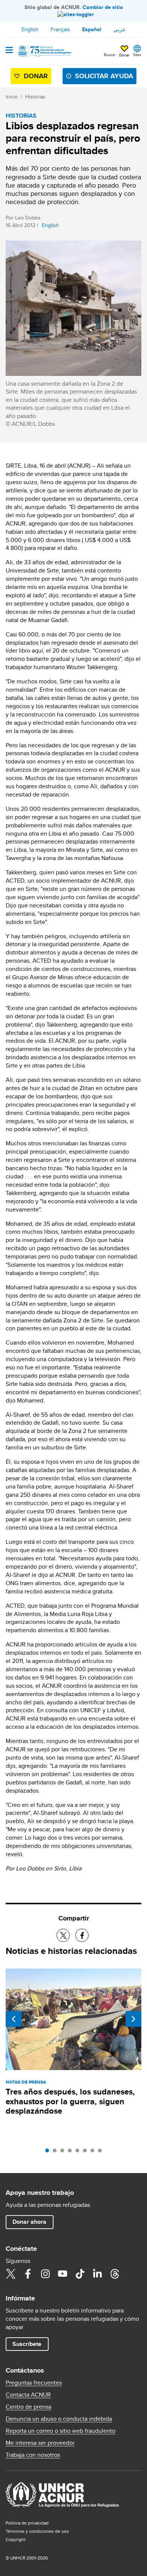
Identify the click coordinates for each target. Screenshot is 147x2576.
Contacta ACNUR (28, 2395)
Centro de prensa (28, 2407)
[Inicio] (44, 51)
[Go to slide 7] (94, 2152)
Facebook (28, 2274)
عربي (119, 29)
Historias (35, 97)
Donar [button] (124, 55)
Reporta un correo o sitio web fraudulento (60, 2431)
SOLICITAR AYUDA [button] (104, 76)
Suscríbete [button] (27, 2344)
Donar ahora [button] (29, 2222)
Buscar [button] (110, 55)
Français (60, 29)
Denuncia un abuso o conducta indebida (59, 2419)
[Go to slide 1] (49, 2152)
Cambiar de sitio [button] (103, 7)
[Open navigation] (9, 51)
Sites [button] (137, 55)
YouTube (63, 2274)
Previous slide (14, 2019)
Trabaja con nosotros (33, 2455)
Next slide (133, 2019)
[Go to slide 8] (102, 2152)
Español (92, 29)
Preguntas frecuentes (34, 2383)
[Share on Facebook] (82, 1935)
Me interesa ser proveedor (40, 2443)
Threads (115, 2274)
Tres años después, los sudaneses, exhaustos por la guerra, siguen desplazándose (70, 2101)
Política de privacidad (27, 2523)
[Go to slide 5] (79, 2152)
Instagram (45, 2274)
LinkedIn (97, 2274)
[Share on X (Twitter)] (63, 1935)
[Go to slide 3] (64, 2152)
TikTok (80, 2274)
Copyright (16, 2539)
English (30, 29)
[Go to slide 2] (57, 2152)
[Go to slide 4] (72, 2152)
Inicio (12, 97)
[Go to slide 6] (87, 2152)
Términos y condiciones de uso (37, 2531)
